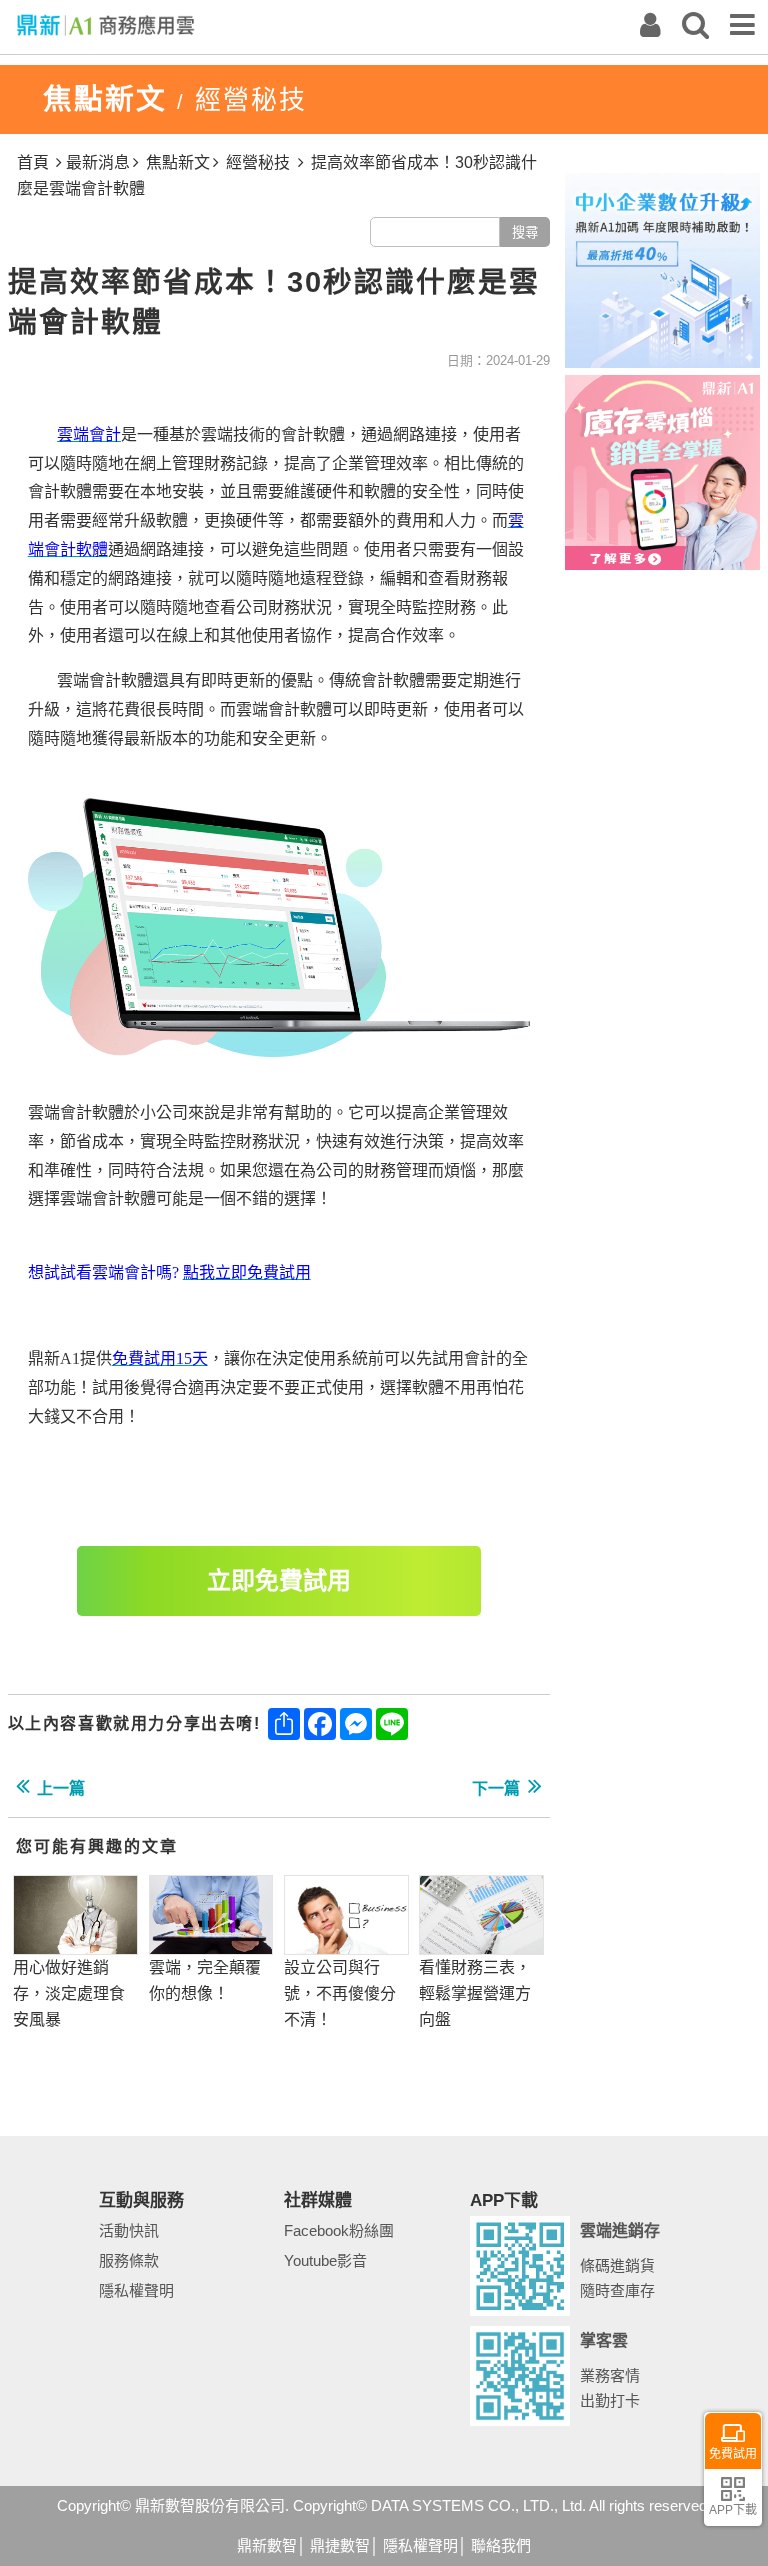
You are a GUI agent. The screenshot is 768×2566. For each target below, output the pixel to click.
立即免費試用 (279, 1580)
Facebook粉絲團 (339, 2230)
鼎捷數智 (340, 2545)
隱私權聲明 (136, 2290)
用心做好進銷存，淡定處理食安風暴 (69, 1993)
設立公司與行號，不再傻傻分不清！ (340, 1993)
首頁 (33, 162)
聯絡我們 (501, 2545)
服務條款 (129, 2260)
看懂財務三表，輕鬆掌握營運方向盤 (475, 1993)
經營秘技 (258, 162)
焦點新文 (178, 162)
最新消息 (98, 162)
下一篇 (496, 1788)
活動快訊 (129, 2230)
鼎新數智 (267, 2545)
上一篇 (61, 1788)
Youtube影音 (325, 2260)
